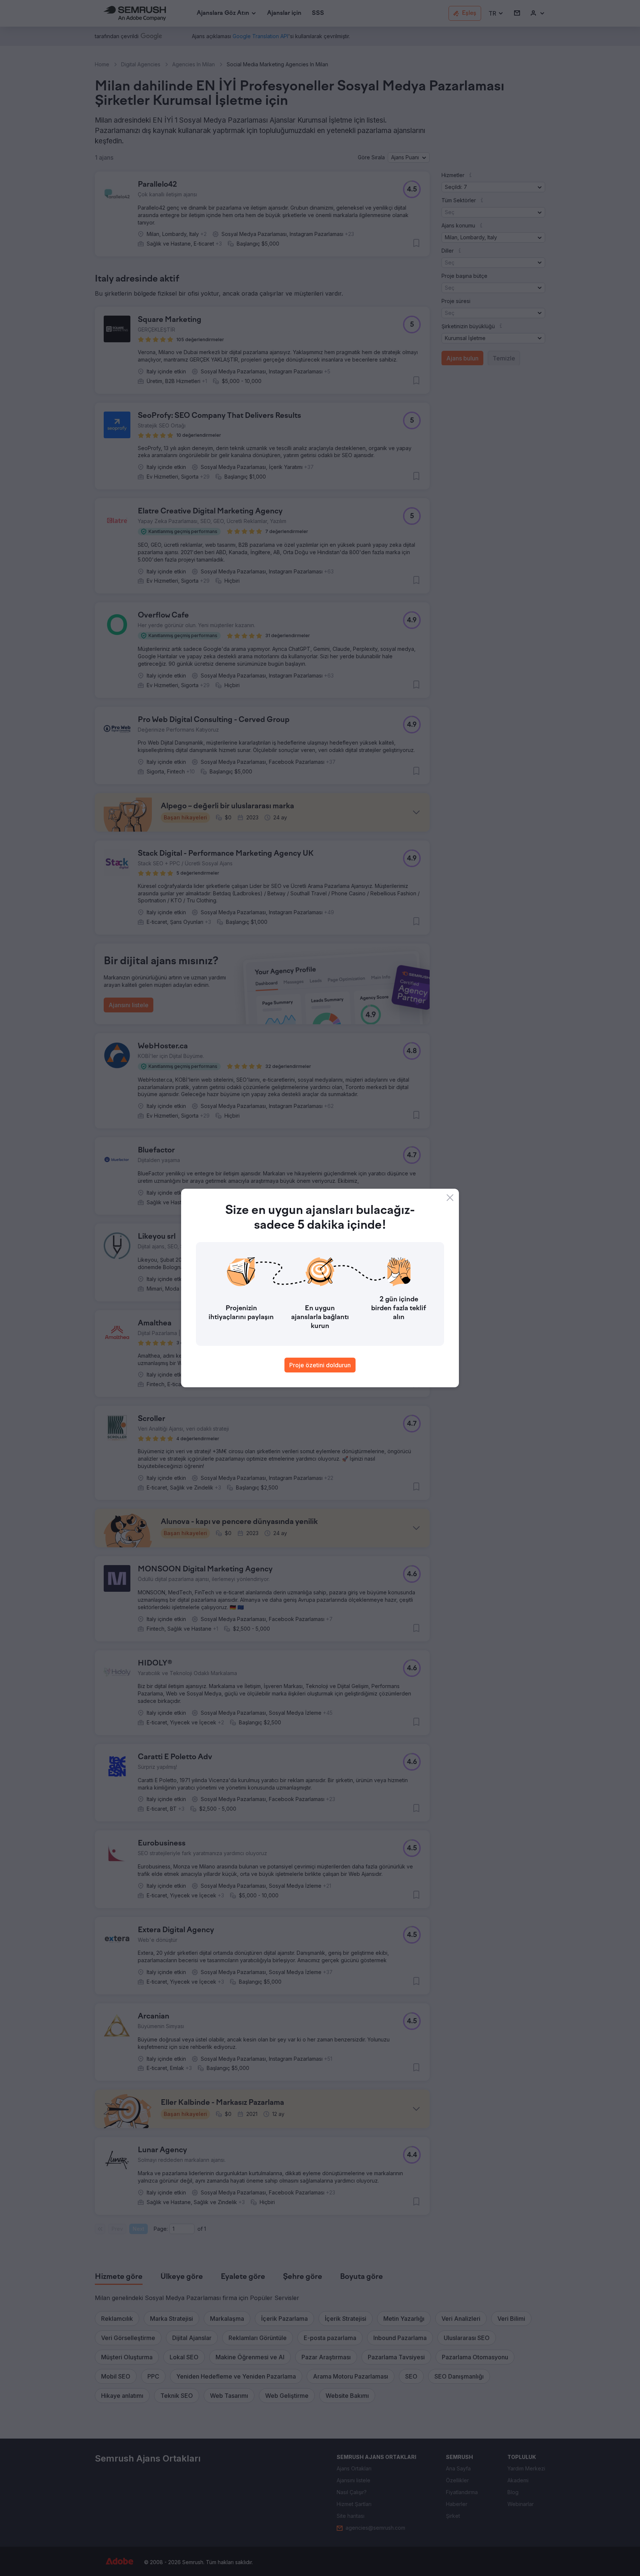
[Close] (450, 1198)
